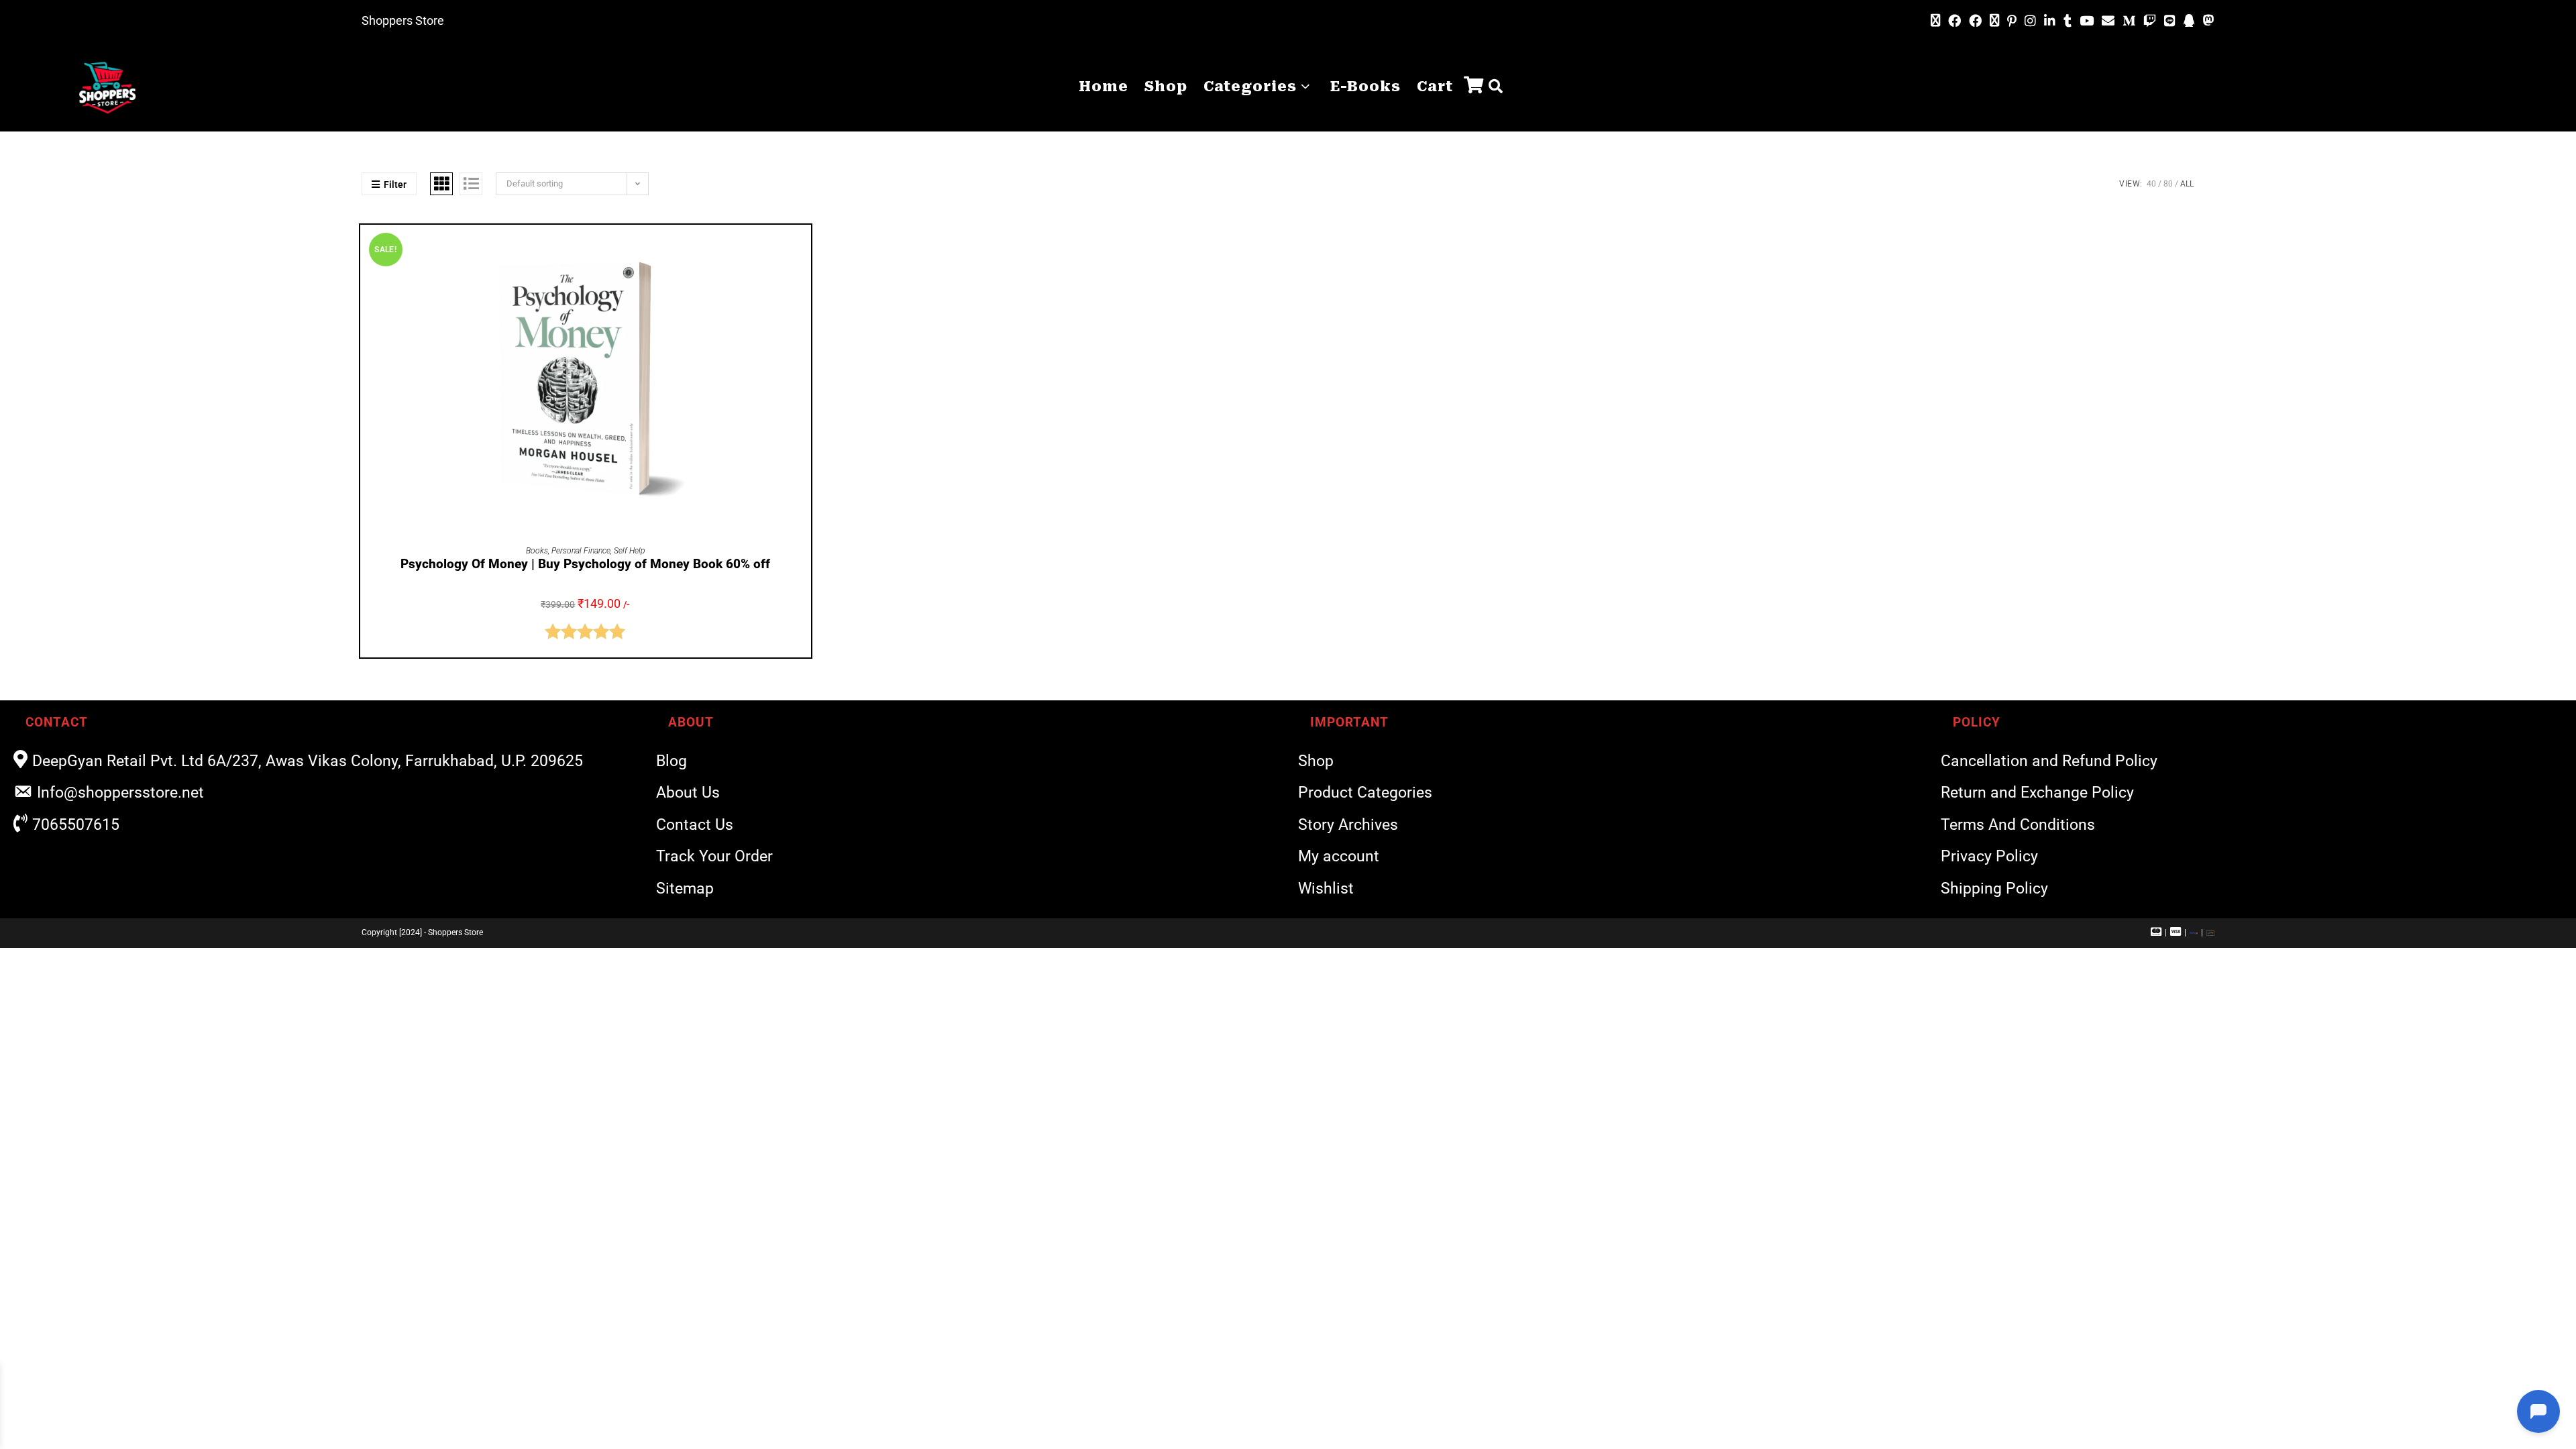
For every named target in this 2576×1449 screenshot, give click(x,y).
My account (1339, 856)
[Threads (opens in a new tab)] (1994, 21)
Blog (672, 761)
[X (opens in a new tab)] (1935, 21)
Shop (1316, 761)
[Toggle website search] (1496, 87)
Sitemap (685, 889)
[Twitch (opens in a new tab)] (2150, 21)
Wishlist (1326, 889)
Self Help (629, 551)
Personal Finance (581, 551)
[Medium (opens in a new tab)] (2129, 21)
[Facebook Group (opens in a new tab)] (1975, 21)
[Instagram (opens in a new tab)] (2030, 21)
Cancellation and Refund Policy (2049, 761)
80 (2168, 184)
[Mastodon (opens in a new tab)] (2207, 21)
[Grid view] (441, 184)
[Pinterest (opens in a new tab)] (2012, 21)
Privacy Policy (1989, 856)
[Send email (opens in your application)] (2108, 21)
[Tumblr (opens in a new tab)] (2068, 21)
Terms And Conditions (2018, 825)
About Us (688, 793)
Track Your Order (714, 856)
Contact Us (695, 825)
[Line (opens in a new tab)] (2170, 21)
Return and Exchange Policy (2037, 793)
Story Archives (1348, 825)
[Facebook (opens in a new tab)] (1954, 21)
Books (537, 551)
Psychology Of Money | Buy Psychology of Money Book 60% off (585, 564)
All (2187, 184)
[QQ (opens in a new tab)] (2189, 21)
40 (2151, 184)
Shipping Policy (1994, 889)
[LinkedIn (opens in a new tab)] (2050, 21)
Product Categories (1365, 793)
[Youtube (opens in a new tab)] (2087, 21)
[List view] (471, 184)
